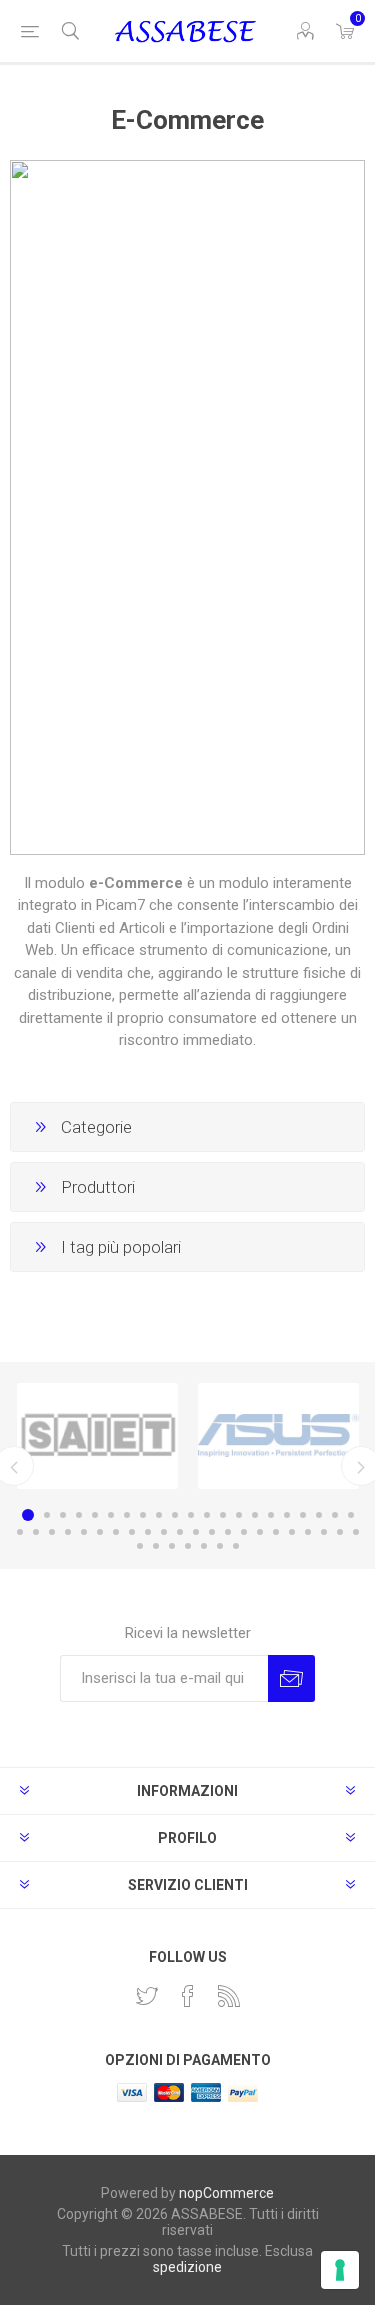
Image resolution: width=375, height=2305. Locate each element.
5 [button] (95, 1515)
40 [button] (308, 1532)
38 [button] (276, 1532)
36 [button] (244, 1532)
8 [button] (143, 1515)
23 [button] (36, 1532)
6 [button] (111, 1515)
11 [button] (191, 1515)
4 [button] (79, 1515)
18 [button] (303, 1515)
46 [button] (172, 1546)
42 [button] (340, 1532)
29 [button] (132, 1532)
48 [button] (204, 1546)
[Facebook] (188, 1996)
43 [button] (356, 1532)
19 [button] (319, 1515)
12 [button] (207, 1515)
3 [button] (63, 1515)
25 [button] (68, 1532)
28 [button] (116, 1532)
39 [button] (292, 1532)
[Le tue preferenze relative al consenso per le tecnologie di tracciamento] (340, 2270)
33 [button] (196, 1532)
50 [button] (236, 1546)
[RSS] (229, 1996)
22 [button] (20, 1532)
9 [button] (159, 1515)
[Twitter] (147, 1996)
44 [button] (140, 1546)
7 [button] (127, 1515)
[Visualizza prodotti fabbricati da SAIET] (97, 1436)
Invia (291, 1678)
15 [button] (255, 1515)
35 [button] (228, 1532)
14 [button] (239, 1515)
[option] (97, 1436)
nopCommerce (226, 2193)
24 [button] (52, 1532)
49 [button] (220, 1546)
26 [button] (84, 1532)
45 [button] (156, 1546)
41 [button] (324, 1532)
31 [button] (164, 1532)
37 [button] (260, 1532)
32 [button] (180, 1532)
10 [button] (175, 1515)
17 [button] (287, 1515)
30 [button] (148, 1532)
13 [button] (223, 1515)
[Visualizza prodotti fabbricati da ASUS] (278, 1436)
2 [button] (47, 1515)
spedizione (187, 2267)
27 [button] (100, 1532)
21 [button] (351, 1515)
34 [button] (212, 1532)
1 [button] (28, 1515)
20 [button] (335, 1515)
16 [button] (271, 1515)
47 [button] (188, 1546)
